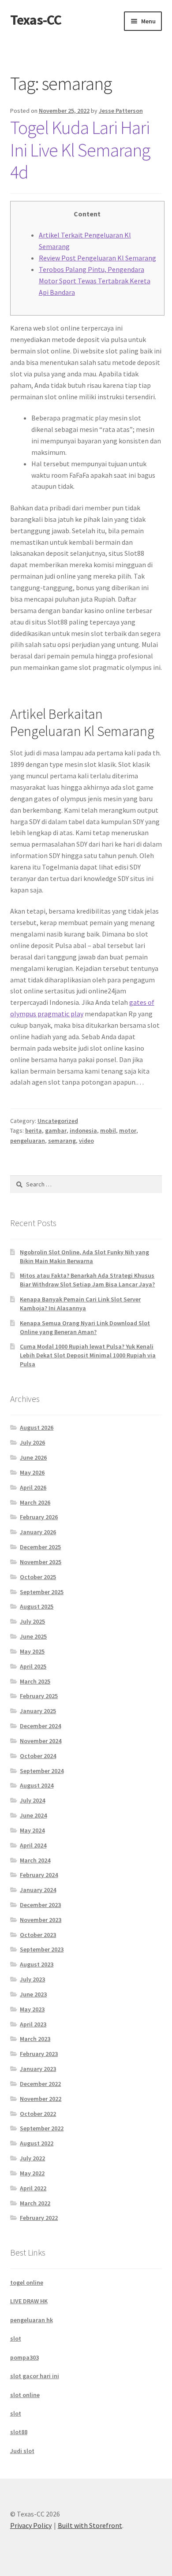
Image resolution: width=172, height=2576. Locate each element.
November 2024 (41, 1741)
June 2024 (33, 1815)
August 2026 (37, 1427)
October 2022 (38, 2114)
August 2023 (37, 1964)
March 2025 (35, 1681)
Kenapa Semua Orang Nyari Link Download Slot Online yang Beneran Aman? (85, 1327)
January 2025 (38, 1711)
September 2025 (42, 1592)
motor (128, 1130)
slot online (25, 2395)
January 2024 (38, 1890)
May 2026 (32, 1472)
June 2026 (33, 1457)
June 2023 (33, 1994)
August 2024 (37, 1785)
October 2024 (38, 1756)
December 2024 (40, 1726)
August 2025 (37, 1606)
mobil (108, 1130)
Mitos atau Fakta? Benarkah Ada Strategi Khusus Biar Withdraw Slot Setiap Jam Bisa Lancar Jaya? (87, 1280)
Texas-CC (36, 20)
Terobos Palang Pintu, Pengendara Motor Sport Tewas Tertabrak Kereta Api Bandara (95, 281)
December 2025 (40, 1547)
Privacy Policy (31, 2525)
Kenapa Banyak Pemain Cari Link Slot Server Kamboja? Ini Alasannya (80, 1304)
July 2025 (32, 1621)
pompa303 (24, 2357)
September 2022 (42, 2128)
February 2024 (39, 1875)
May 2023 (32, 2009)
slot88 (19, 2432)
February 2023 (39, 2054)
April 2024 (33, 1845)
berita (34, 1130)
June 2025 (33, 1636)
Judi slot (22, 2451)
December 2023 (40, 1905)
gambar (56, 1130)
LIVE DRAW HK (29, 2301)
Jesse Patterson (121, 111)
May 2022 (32, 2173)
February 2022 (39, 2218)
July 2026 (32, 1442)
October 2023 (38, 1935)
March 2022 (35, 2203)
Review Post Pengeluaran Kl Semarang (97, 258)
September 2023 (42, 1949)
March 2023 (35, 2039)
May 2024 (32, 1830)
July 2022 (32, 2158)
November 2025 (41, 1562)
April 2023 (33, 2024)
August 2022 (37, 2143)
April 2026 (33, 1487)
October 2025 (38, 1577)
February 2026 (39, 1517)
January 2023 (38, 2069)
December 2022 (40, 2084)
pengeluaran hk (32, 2320)
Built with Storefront (90, 2525)
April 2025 (33, 1666)
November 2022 (41, 2099)
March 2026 (35, 1502)
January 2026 (38, 1532)
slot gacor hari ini (35, 2376)
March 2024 (35, 1860)
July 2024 (32, 1800)
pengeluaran (28, 1141)
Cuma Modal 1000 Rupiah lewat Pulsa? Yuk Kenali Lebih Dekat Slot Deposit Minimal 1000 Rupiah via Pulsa (88, 1355)
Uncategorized (58, 1121)
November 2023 (41, 1920)
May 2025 (32, 1651)
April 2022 (33, 2188)
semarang (62, 1141)
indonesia (83, 1130)
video (86, 1141)
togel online (27, 2282)
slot (16, 2338)
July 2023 (32, 1979)
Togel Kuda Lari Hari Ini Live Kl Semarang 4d (80, 150)
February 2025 (39, 1696)
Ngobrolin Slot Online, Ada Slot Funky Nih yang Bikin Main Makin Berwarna (84, 1256)
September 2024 (42, 1771)
